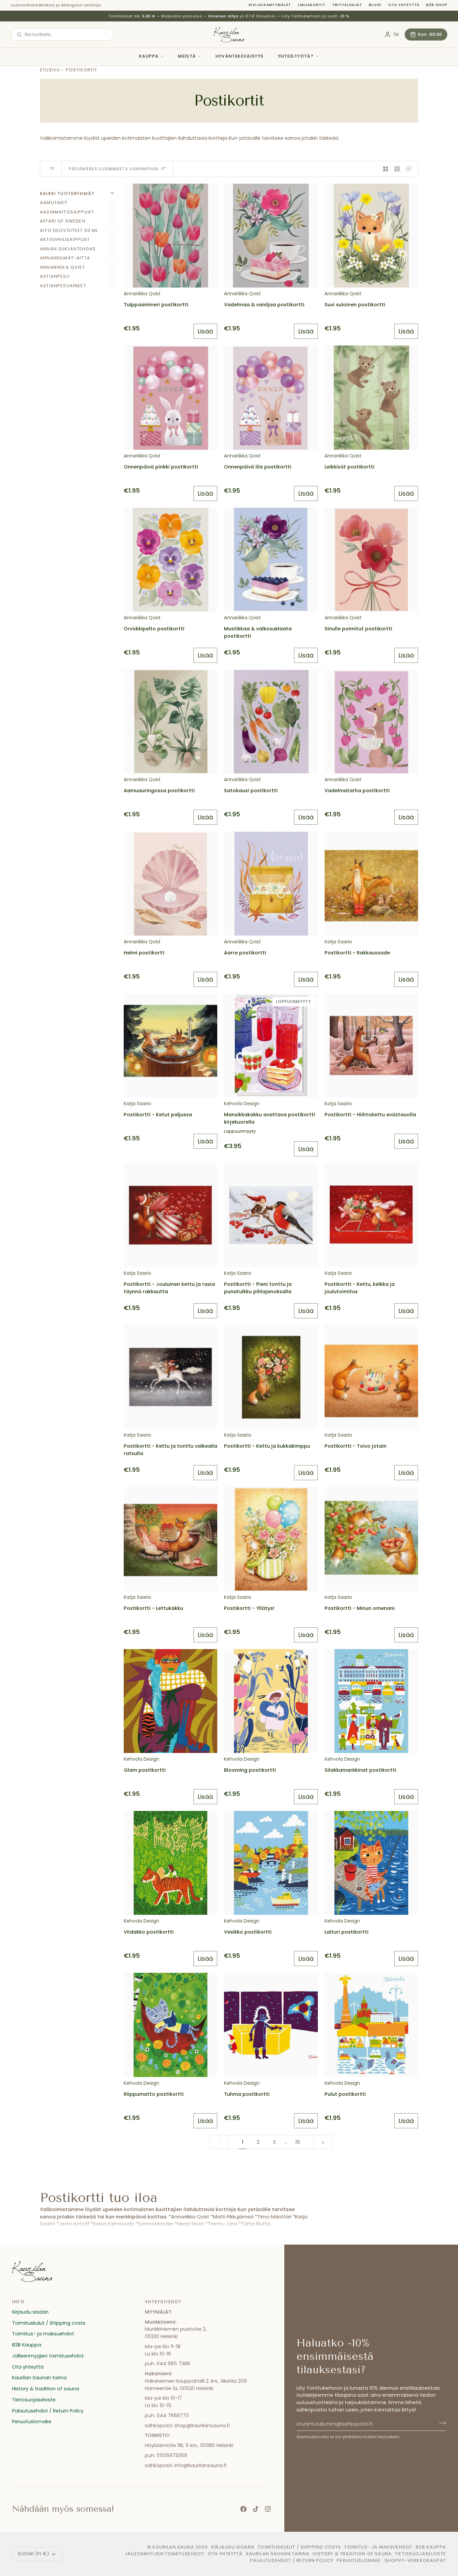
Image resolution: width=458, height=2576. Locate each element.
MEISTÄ (187, 56)
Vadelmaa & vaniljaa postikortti (264, 305)
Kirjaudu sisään (30, 2312)
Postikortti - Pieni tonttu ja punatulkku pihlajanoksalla (258, 1288)
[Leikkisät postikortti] (371, 397)
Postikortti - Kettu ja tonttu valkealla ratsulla (170, 1450)
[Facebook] (243, 2509)
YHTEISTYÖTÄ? (296, 56)
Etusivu (50, 70)
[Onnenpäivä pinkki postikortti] (170, 397)
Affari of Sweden (63, 221)
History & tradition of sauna (46, 2389)
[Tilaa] (440, 2423)
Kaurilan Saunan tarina (39, 2378)
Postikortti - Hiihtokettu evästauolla (370, 1115)
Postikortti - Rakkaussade (357, 953)
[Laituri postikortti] (371, 1863)
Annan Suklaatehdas (68, 249)
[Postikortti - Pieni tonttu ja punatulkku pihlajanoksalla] (271, 1215)
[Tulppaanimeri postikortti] (170, 236)
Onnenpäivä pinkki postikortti (161, 467)
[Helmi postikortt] (170, 883)
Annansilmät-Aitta (65, 258)
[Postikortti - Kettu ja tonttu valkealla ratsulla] (170, 1377)
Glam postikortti (145, 1770)
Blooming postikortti (250, 1770)
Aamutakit (54, 203)
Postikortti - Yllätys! (249, 1608)
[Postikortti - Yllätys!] (271, 1539)
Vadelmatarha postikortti (357, 791)
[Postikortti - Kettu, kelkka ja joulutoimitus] (371, 1215)
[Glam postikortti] (170, 1701)
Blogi (375, 5)
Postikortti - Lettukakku (153, 1608)
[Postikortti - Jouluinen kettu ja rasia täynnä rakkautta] (170, 1215)
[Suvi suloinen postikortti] (371, 236)
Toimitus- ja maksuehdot (43, 2334)
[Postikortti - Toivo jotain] (371, 1377)
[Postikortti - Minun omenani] (371, 1539)
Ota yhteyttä (404, 5)
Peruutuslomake (32, 2422)
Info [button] (18, 2302)
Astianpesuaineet (63, 286)
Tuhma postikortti (247, 2094)
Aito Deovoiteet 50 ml (69, 230)
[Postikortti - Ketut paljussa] (170, 1046)
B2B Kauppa (27, 2345)
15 (298, 2142)
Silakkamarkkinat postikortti (360, 1770)
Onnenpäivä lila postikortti (258, 467)
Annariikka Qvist (63, 267)
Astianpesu (55, 276)
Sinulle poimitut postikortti (358, 629)
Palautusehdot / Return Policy (48, 2411)
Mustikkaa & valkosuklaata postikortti (258, 632)
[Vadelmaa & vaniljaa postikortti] (271, 236)
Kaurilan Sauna (173, 2547)
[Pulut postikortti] (371, 2025)
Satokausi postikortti (251, 791)
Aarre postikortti (245, 953)
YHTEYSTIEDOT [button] (163, 2302)
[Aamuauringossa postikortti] (170, 721)
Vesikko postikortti (248, 1932)
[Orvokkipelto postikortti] (170, 560)
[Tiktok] (256, 2509)
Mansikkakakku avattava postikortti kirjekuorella (270, 1118)
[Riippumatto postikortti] (170, 2025)
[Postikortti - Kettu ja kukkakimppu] (271, 1377)
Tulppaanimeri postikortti (156, 305)
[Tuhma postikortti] (271, 2025)
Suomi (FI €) (34, 2554)
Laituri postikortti (347, 1932)
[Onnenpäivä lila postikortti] (271, 397)
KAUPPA (149, 56)
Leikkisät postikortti (350, 467)
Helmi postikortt (144, 953)
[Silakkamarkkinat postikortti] (371, 1701)
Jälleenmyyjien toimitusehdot (48, 2356)
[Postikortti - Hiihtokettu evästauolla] (371, 1046)
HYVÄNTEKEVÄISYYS (240, 56)
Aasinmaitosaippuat (67, 212)
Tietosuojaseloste (34, 2400)
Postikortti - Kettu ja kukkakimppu (267, 1446)
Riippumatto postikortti (154, 2094)
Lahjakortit (312, 5)
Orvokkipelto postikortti (154, 629)
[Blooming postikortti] (271, 1701)
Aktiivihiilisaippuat (65, 239)
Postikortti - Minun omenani (360, 1608)
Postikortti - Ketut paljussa (158, 1115)
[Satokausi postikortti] (271, 721)
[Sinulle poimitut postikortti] (371, 560)
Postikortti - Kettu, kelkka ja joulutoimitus (360, 1288)
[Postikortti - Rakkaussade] (371, 883)
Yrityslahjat (347, 5)
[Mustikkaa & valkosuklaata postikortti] (271, 560)
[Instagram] (268, 2509)
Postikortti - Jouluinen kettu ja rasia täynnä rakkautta (169, 1288)
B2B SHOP (437, 5)
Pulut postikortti (345, 2094)
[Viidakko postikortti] (170, 1863)
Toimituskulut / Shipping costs (49, 2323)
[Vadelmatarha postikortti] (371, 721)
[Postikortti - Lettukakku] (170, 1539)
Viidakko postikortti (149, 1932)
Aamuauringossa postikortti (159, 791)
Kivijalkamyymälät (270, 5)
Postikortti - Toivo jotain (356, 1446)
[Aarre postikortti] (271, 883)
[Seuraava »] (323, 2142)
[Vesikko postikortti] (271, 1863)
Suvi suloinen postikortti (355, 305)
